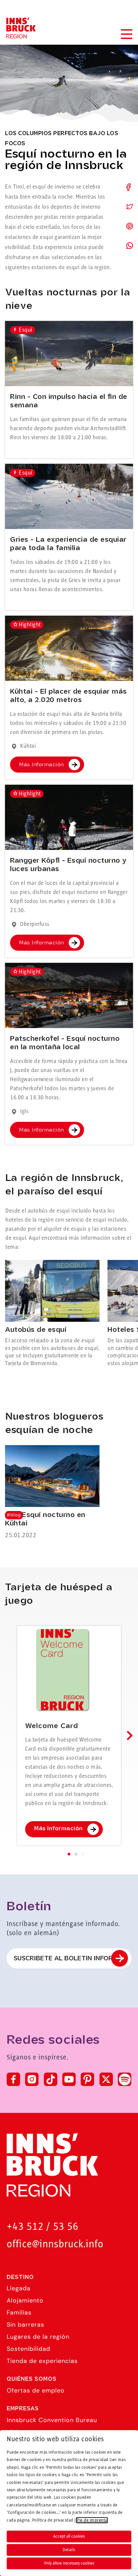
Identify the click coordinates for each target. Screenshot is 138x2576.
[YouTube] (69, 2079)
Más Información (42, 765)
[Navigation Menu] (126, 34)
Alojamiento (25, 2300)
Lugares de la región (38, 2337)
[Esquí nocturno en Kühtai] (52, 1493)
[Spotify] (125, 2079)
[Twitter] (106, 2079)
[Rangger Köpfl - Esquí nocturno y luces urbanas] (69, 817)
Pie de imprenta (92, 2520)
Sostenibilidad (28, 2349)
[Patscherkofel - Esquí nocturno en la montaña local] (69, 995)
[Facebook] (13, 2079)
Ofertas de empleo (36, 2390)
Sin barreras (25, 2325)
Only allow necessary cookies (69, 2563)
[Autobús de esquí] (52, 1314)
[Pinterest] (87, 2079)
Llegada (19, 2288)
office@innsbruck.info (55, 2244)
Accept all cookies (69, 2536)
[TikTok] (51, 2079)
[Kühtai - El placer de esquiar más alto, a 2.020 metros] (69, 648)
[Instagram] (32, 2079)
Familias (19, 2313)
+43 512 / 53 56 (43, 2227)
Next (128, 1735)
